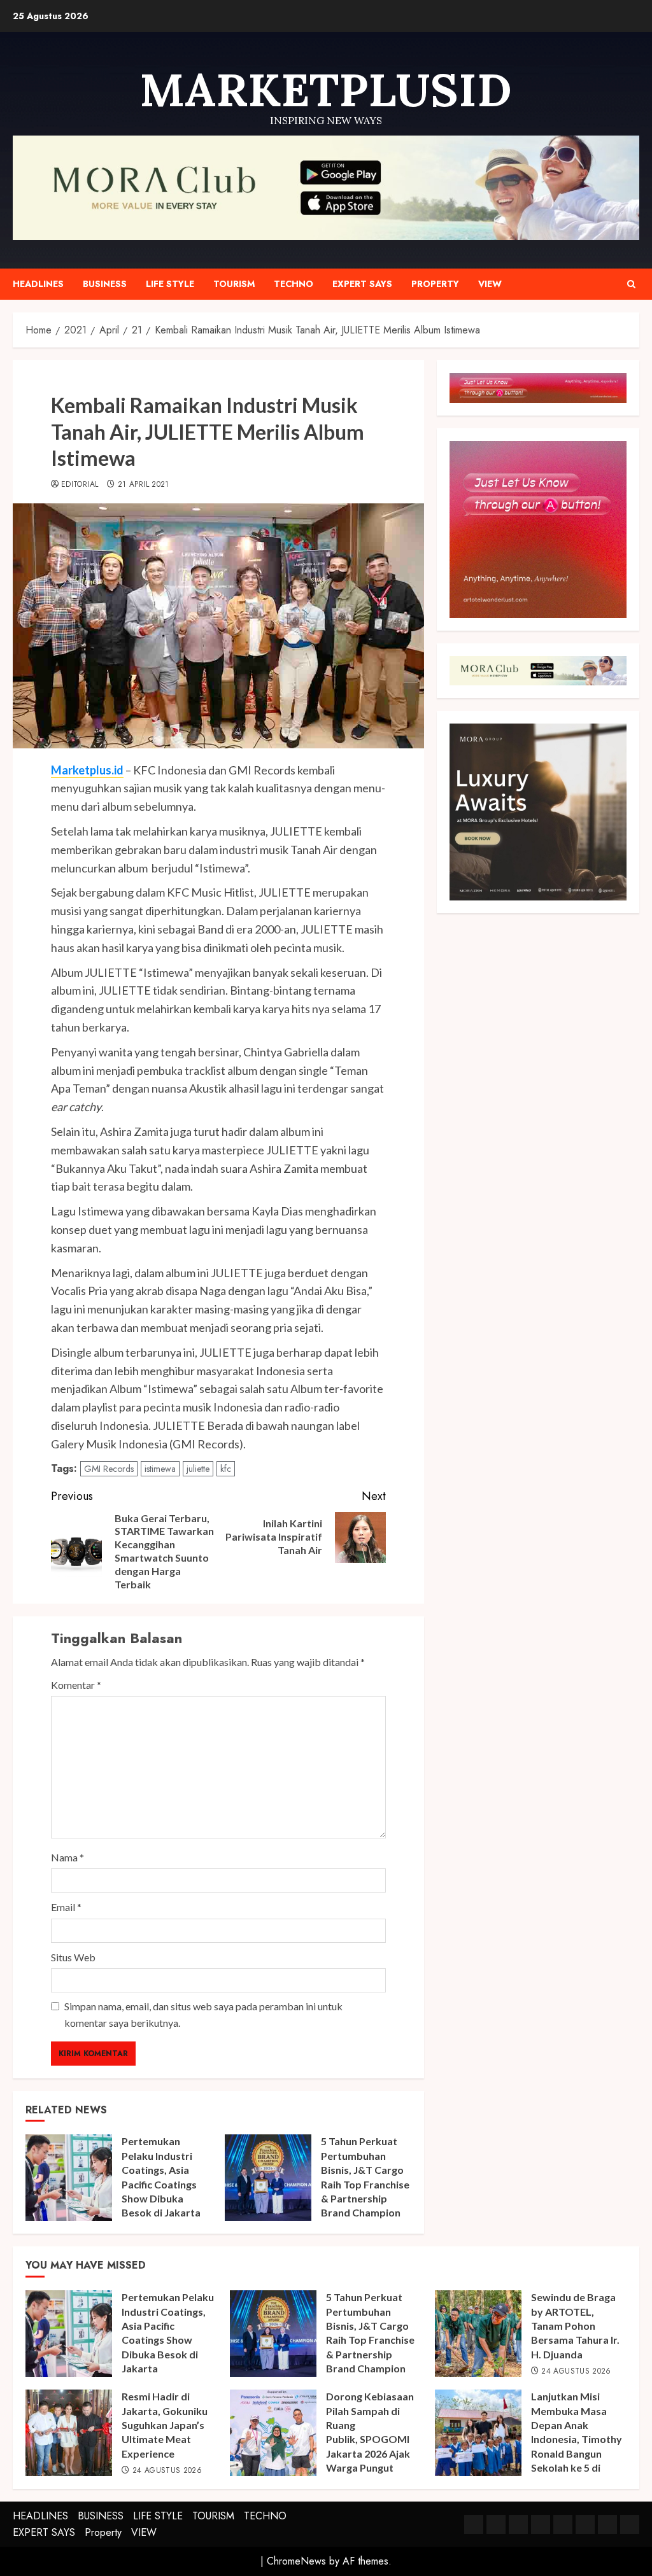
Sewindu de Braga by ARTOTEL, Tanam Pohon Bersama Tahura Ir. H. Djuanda (575, 2326)
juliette (198, 1469)
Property (435, 284)
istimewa (160, 1469)
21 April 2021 (144, 485)
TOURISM (234, 284)
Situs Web (73, 1957)
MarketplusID (326, 90)
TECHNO (294, 284)
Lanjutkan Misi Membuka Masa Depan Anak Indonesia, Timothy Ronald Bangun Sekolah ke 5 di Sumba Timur (577, 2439)
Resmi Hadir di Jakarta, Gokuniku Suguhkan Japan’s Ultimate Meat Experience (165, 2425)
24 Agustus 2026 (576, 2372)
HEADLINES (38, 284)
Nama (67, 1857)
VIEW (490, 284)
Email (66, 1907)
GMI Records (109, 1469)
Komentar (76, 1685)
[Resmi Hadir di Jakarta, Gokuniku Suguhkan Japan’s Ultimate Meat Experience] (69, 2433)
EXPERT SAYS (362, 284)
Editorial (80, 485)
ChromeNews (296, 2561)
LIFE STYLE (170, 284)
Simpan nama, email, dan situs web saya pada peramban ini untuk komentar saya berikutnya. (203, 2014)
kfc (226, 1469)
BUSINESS (105, 284)
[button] (631, 284)
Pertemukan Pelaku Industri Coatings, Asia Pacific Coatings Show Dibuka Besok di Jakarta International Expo (166, 2184)
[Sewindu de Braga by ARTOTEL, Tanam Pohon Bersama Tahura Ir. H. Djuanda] (478, 2334)
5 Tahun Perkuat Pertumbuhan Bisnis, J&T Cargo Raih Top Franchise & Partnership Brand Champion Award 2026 (365, 2184)
